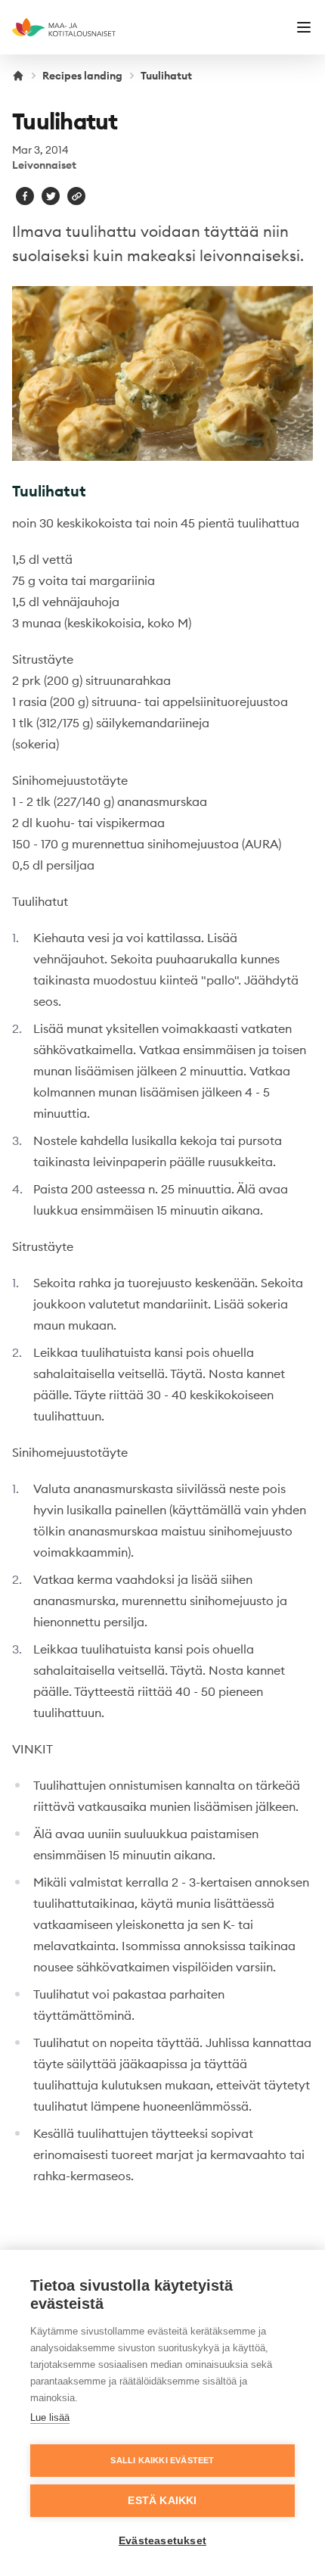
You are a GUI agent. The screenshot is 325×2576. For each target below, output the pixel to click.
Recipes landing (82, 76)
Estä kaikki (162, 2501)
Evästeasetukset (162, 2541)
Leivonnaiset (44, 165)
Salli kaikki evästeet (162, 2460)
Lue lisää (50, 2417)
